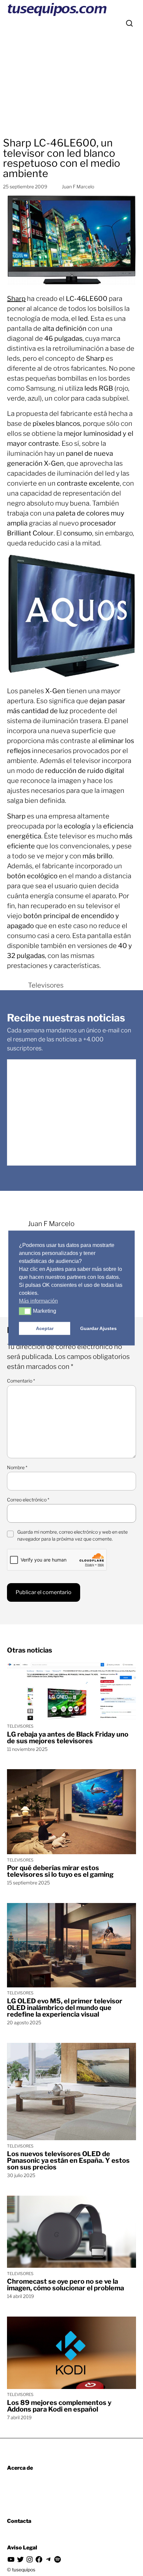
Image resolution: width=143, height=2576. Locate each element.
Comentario (21, 1381)
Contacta (19, 2521)
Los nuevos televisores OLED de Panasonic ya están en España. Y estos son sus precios (68, 2160)
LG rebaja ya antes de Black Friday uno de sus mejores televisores (68, 1738)
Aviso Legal (22, 2548)
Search (129, 23)
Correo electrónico (28, 1500)
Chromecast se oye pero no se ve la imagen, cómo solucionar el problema (66, 2285)
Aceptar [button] (45, 1328)
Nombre (17, 1467)
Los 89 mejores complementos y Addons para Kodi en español (59, 2406)
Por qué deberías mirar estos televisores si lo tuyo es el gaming (60, 1871)
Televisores (46, 985)
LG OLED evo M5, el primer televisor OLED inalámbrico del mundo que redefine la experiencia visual (65, 2008)
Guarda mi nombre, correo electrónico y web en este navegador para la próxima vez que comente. (72, 1535)
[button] (25, 1311)
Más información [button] (38, 1301)
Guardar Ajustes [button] (98, 1328)
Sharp (16, 299)
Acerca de (20, 2468)
